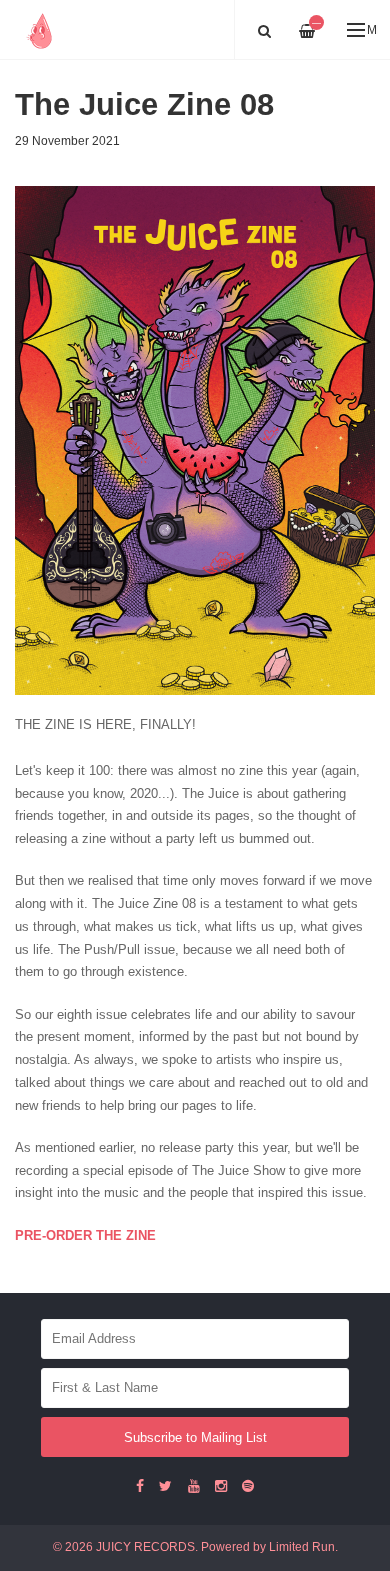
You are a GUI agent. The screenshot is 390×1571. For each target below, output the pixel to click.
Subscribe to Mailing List (195, 1437)
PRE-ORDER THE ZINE (85, 1235)
